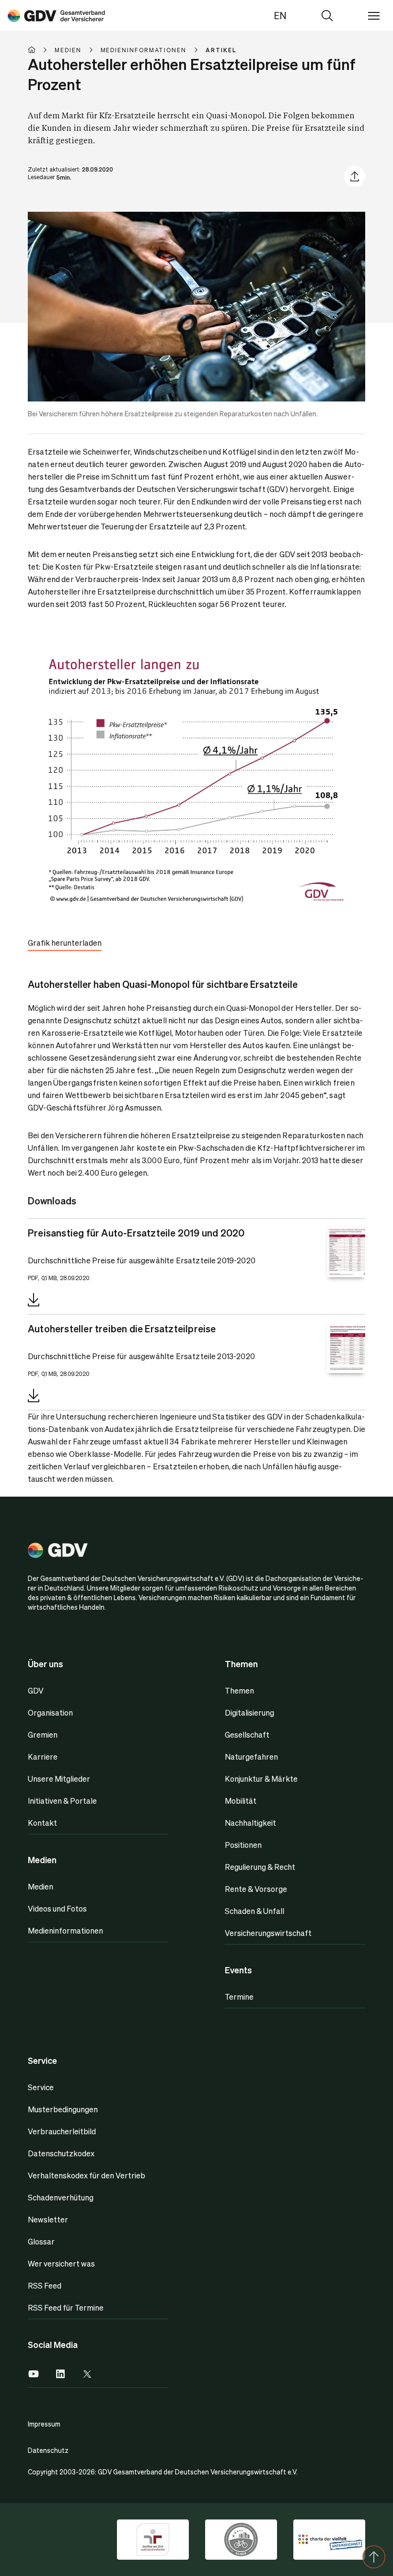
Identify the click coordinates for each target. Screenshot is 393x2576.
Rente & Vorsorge (256, 1889)
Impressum (44, 2424)
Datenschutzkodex (61, 2153)
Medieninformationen (65, 1930)
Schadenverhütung (61, 2197)
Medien (40, 1886)
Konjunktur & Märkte (261, 1779)
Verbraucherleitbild (62, 2131)
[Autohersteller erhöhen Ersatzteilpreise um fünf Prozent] (56, 15)
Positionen (243, 1845)
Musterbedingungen (63, 2109)
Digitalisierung (249, 1712)
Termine (239, 1997)
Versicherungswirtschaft (268, 1933)
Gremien (43, 1735)
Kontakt (42, 1823)
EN (280, 15)
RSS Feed (45, 2285)
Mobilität (241, 1801)
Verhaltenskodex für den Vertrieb (87, 2175)
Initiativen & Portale (62, 1801)
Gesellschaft (247, 1735)
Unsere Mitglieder (59, 1779)
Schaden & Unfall (254, 1911)
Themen (239, 1690)
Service (41, 2087)
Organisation (50, 1712)
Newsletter (48, 2219)
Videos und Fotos (57, 1908)
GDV (36, 1690)
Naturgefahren (251, 1757)
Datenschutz (48, 2450)
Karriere (43, 1757)
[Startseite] (41, 50)
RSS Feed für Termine (66, 2307)
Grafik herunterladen (65, 943)
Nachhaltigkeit (250, 1823)
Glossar (41, 2241)
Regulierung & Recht (260, 1867)
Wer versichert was (61, 2263)
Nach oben (374, 2557)
